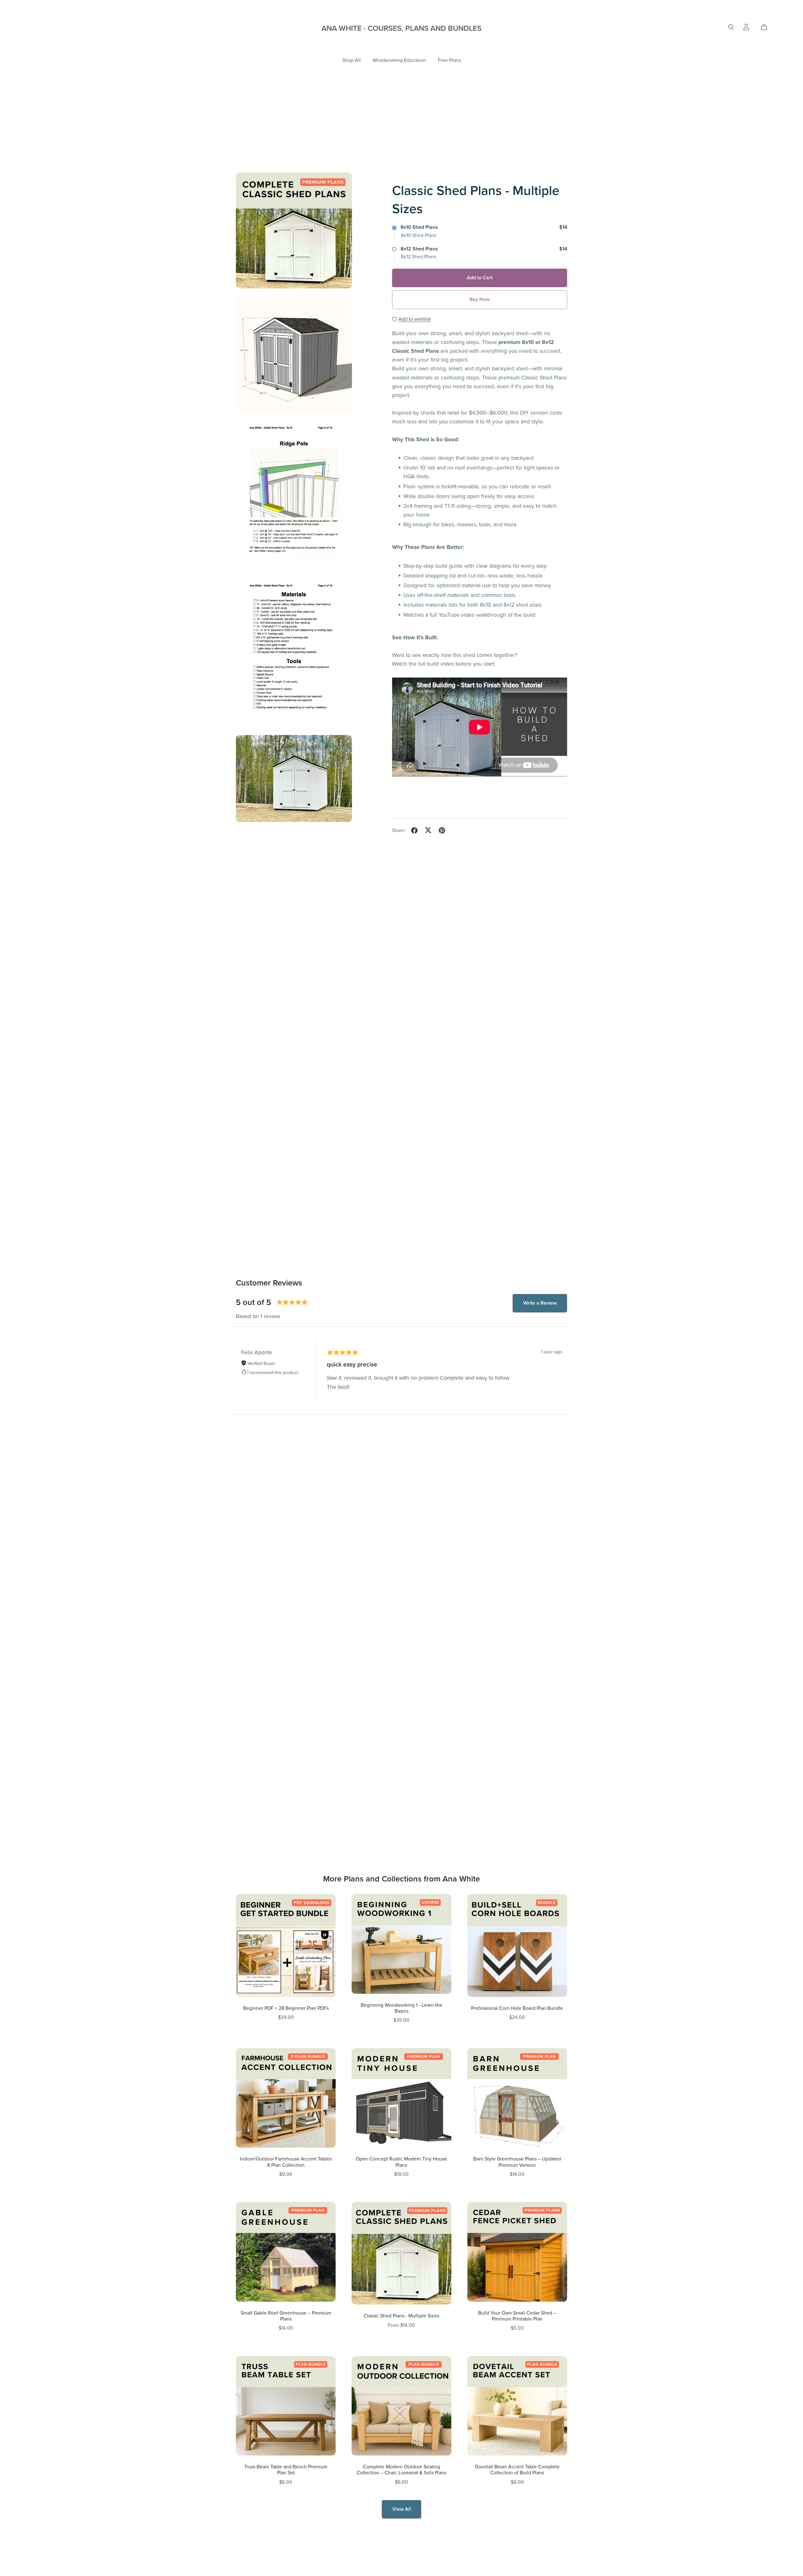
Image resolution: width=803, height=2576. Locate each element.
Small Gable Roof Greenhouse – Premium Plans (286, 2316)
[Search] (731, 27)
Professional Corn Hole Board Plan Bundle (517, 2008)
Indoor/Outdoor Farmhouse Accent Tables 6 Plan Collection (286, 2162)
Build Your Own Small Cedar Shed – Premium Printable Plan (517, 2316)
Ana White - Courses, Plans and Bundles (401, 28)
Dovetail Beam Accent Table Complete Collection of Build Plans (517, 2470)
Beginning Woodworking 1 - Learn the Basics (401, 2008)
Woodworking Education (399, 60)
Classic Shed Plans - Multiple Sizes (401, 2316)
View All (402, 2509)
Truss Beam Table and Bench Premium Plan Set (286, 2470)
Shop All (351, 60)
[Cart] (766, 27)
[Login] (746, 27)
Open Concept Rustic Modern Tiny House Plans (401, 2162)
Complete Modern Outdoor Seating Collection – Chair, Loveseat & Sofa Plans (401, 2470)
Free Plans (449, 60)
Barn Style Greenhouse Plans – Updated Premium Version (517, 2162)
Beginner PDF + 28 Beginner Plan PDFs (286, 2008)
